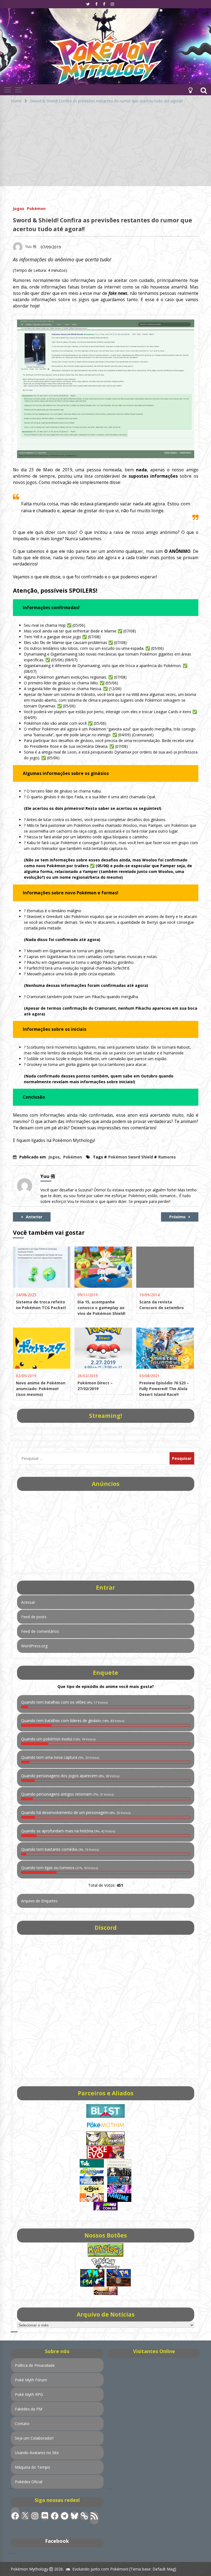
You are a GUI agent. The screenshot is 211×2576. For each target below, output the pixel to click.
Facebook (57, 2541)
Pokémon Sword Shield (131, 1157)
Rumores (167, 1157)
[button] (190, 90)
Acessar (28, 1602)
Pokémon (36, 208)
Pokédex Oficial (29, 2482)
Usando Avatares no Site (37, 2453)
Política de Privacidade (35, 2365)
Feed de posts (34, 1617)
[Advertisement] (105, 148)
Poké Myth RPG (29, 2394)
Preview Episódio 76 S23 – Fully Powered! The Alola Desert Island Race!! (164, 1389)
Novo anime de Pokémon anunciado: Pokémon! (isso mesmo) (41, 1389)
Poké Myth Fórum (31, 2380)
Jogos (19, 208)
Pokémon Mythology (29, 2569)
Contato (22, 2424)
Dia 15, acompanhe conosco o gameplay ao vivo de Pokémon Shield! (101, 1308)
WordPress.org (34, 1646)
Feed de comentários (40, 1631)
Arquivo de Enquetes (39, 1901)
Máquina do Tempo (32, 2467)
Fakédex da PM (29, 2409)
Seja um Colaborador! (34, 2438)
